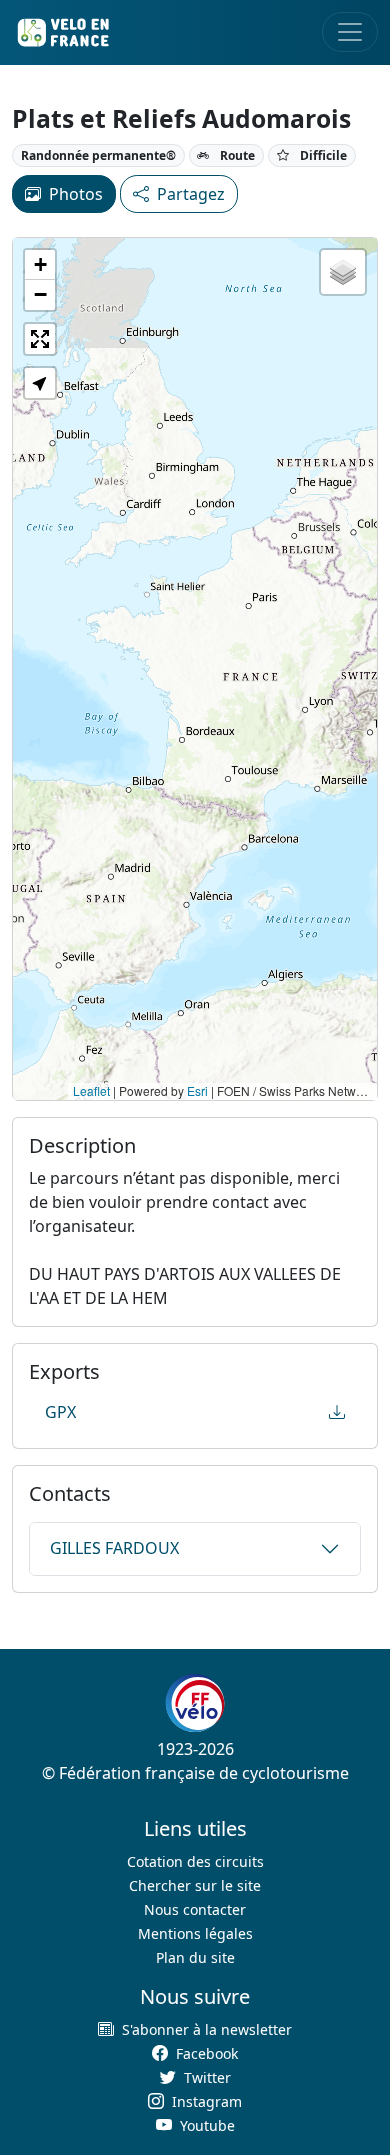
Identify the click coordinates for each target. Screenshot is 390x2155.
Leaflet (91, 1090)
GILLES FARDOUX (114, 1548)
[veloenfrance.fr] (62, 32)
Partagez (191, 194)
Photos (76, 194)
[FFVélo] (195, 1703)
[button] (40, 265)
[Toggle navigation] (350, 32)
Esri (197, 1090)
